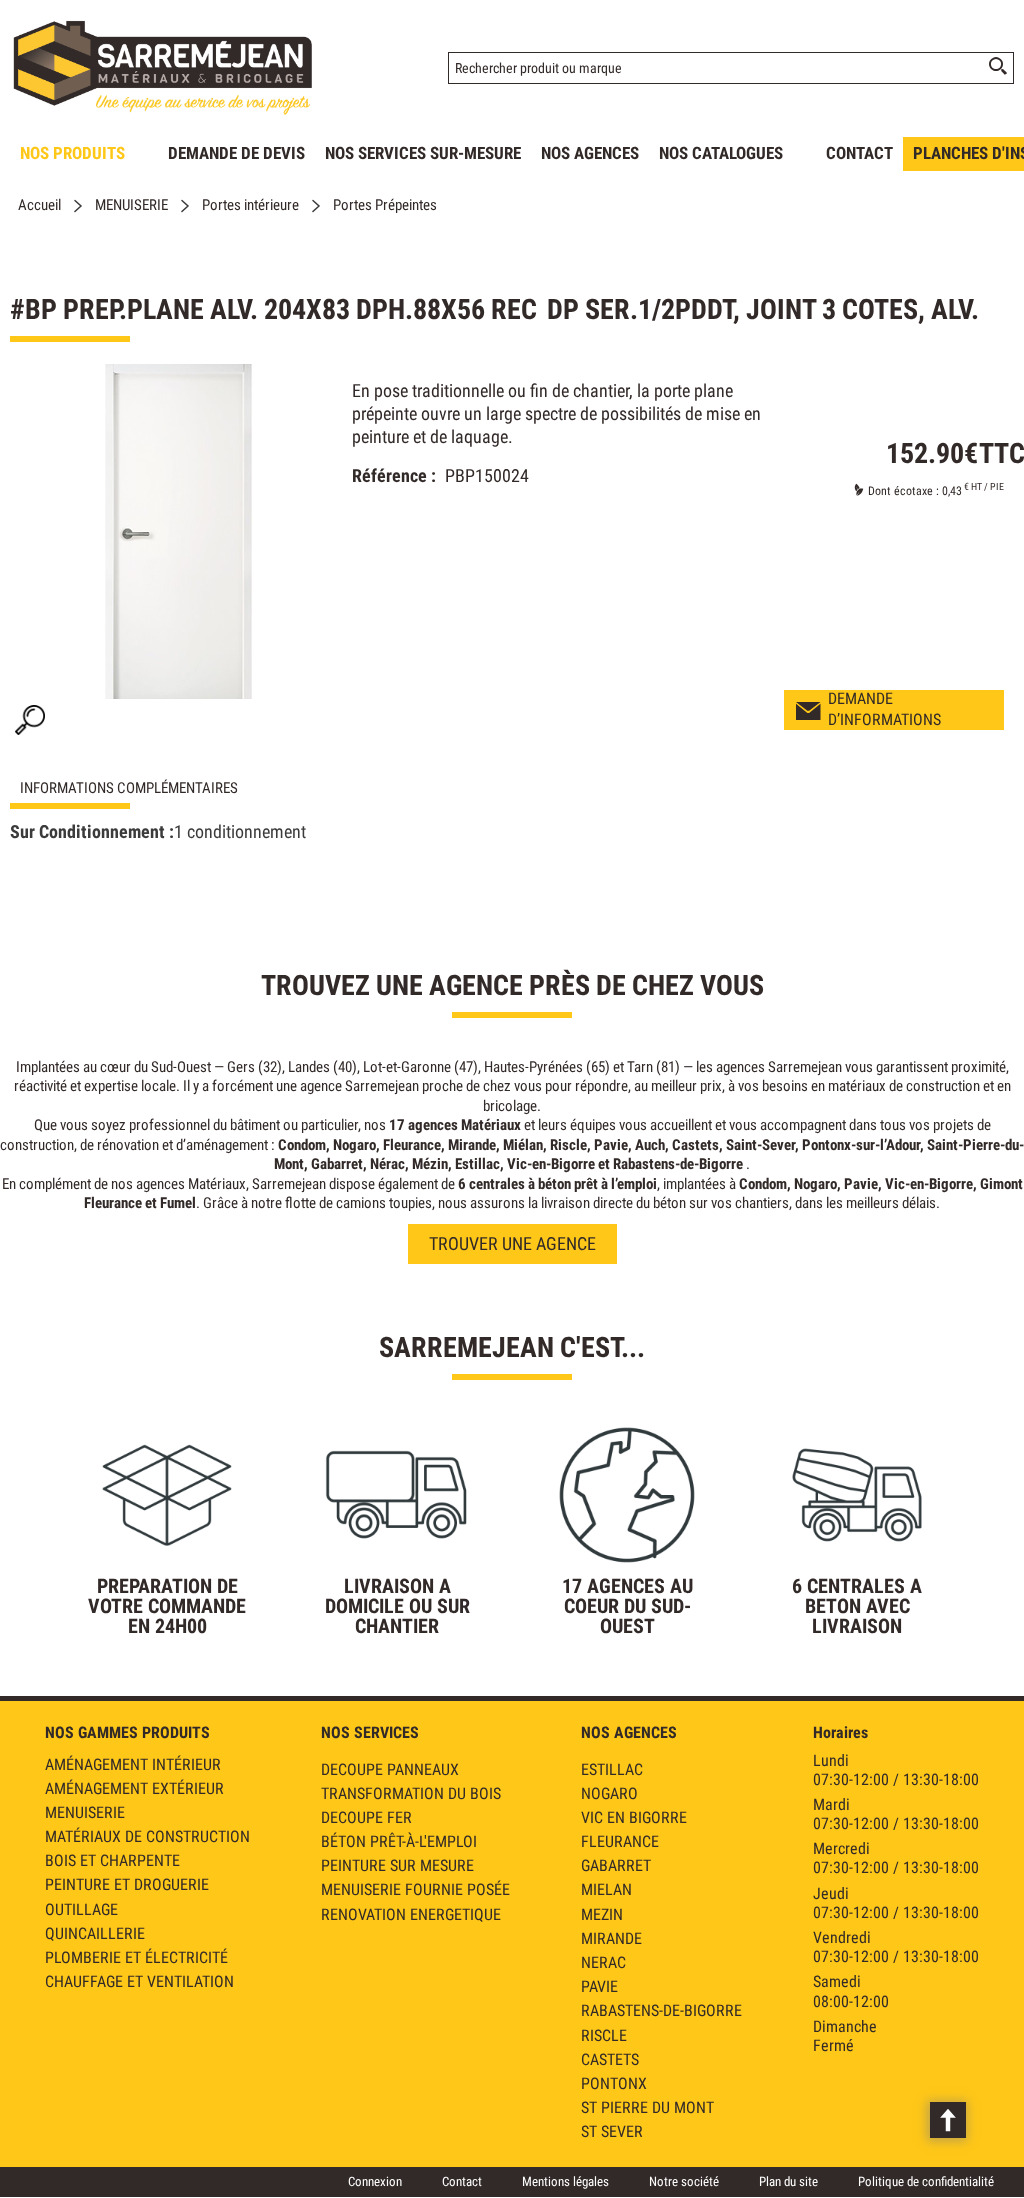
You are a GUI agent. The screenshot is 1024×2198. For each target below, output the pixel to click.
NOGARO (609, 1793)
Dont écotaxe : (905, 491)
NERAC (603, 1962)
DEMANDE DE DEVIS (236, 153)
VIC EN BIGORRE (634, 1817)
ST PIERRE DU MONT (647, 2107)
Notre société (684, 2181)
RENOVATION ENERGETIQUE (411, 1914)
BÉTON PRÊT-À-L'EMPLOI (399, 1841)
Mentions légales (565, 2181)
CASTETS (610, 2059)
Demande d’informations (884, 709)
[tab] (160, 789)
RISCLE (604, 2035)
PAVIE (599, 1986)
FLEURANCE (620, 1841)
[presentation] (160, 789)
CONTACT (859, 153)
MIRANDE (611, 1938)
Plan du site (788, 2181)
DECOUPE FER (366, 1817)
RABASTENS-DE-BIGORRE (661, 2010)
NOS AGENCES (590, 153)
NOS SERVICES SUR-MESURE (423, 153)
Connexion (375, 2181)
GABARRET (616, 1865)
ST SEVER (612, 2131)
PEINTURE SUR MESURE (397, 1865)
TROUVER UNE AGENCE (512, 1243)
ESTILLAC (612, 1769)
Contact (462, 2181)
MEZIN (602, 1914)
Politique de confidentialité (926, 2181)
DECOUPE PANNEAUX (390, 1769)
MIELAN (606, 1889)
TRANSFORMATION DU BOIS (411, 1793)
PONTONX (614, 2083)
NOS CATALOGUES (721, 153)
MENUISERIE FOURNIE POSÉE (415, 1889)
